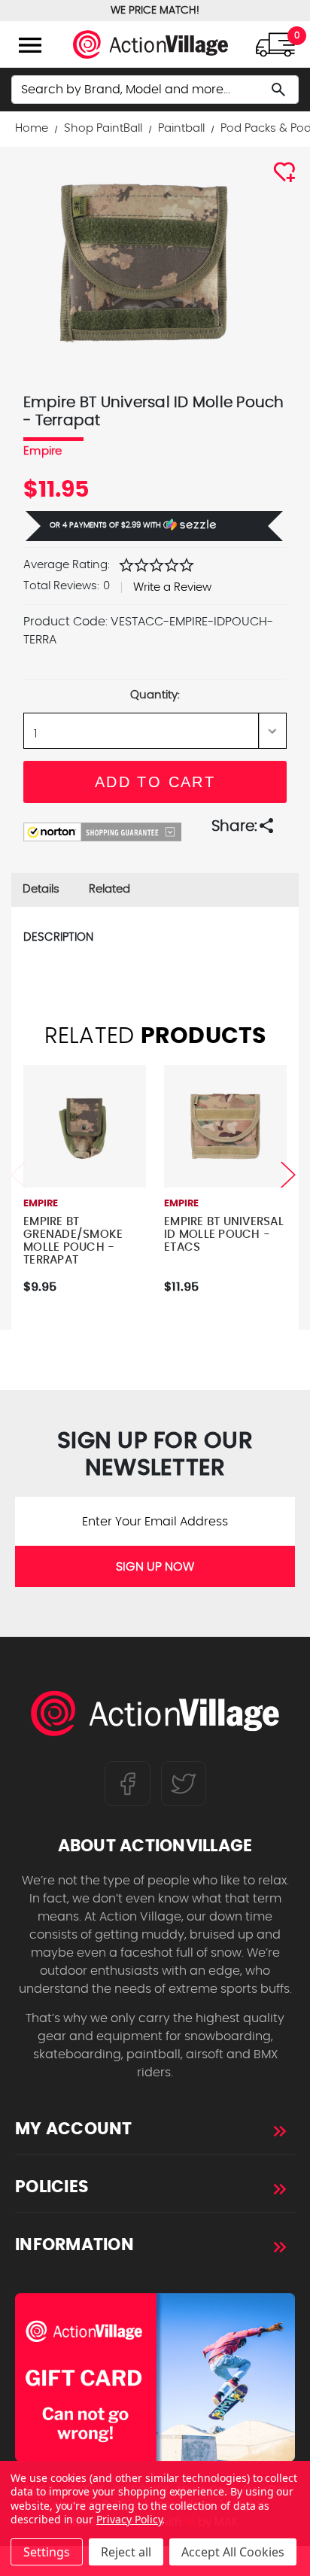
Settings (47, 2552)
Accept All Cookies (233, 2552)
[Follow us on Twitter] (184, 1784)
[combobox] (155, 90)
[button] (154, 526)
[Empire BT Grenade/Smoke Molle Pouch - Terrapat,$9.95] (85, 1126)
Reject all (126, 2552)
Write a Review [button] (172, 587)
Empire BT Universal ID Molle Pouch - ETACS (224, 1235)
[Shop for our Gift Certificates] (155, 2377)
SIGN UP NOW (155, 1567)
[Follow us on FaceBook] (128, 1784)
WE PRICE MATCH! (155, 11)
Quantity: (155, 695)
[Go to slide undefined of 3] (18, 1175)
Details (41, 889)
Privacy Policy (129, 2519)
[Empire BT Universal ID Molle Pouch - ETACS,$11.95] (225, 1126)
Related (109, 889)
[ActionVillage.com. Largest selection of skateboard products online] (155, 1717)
